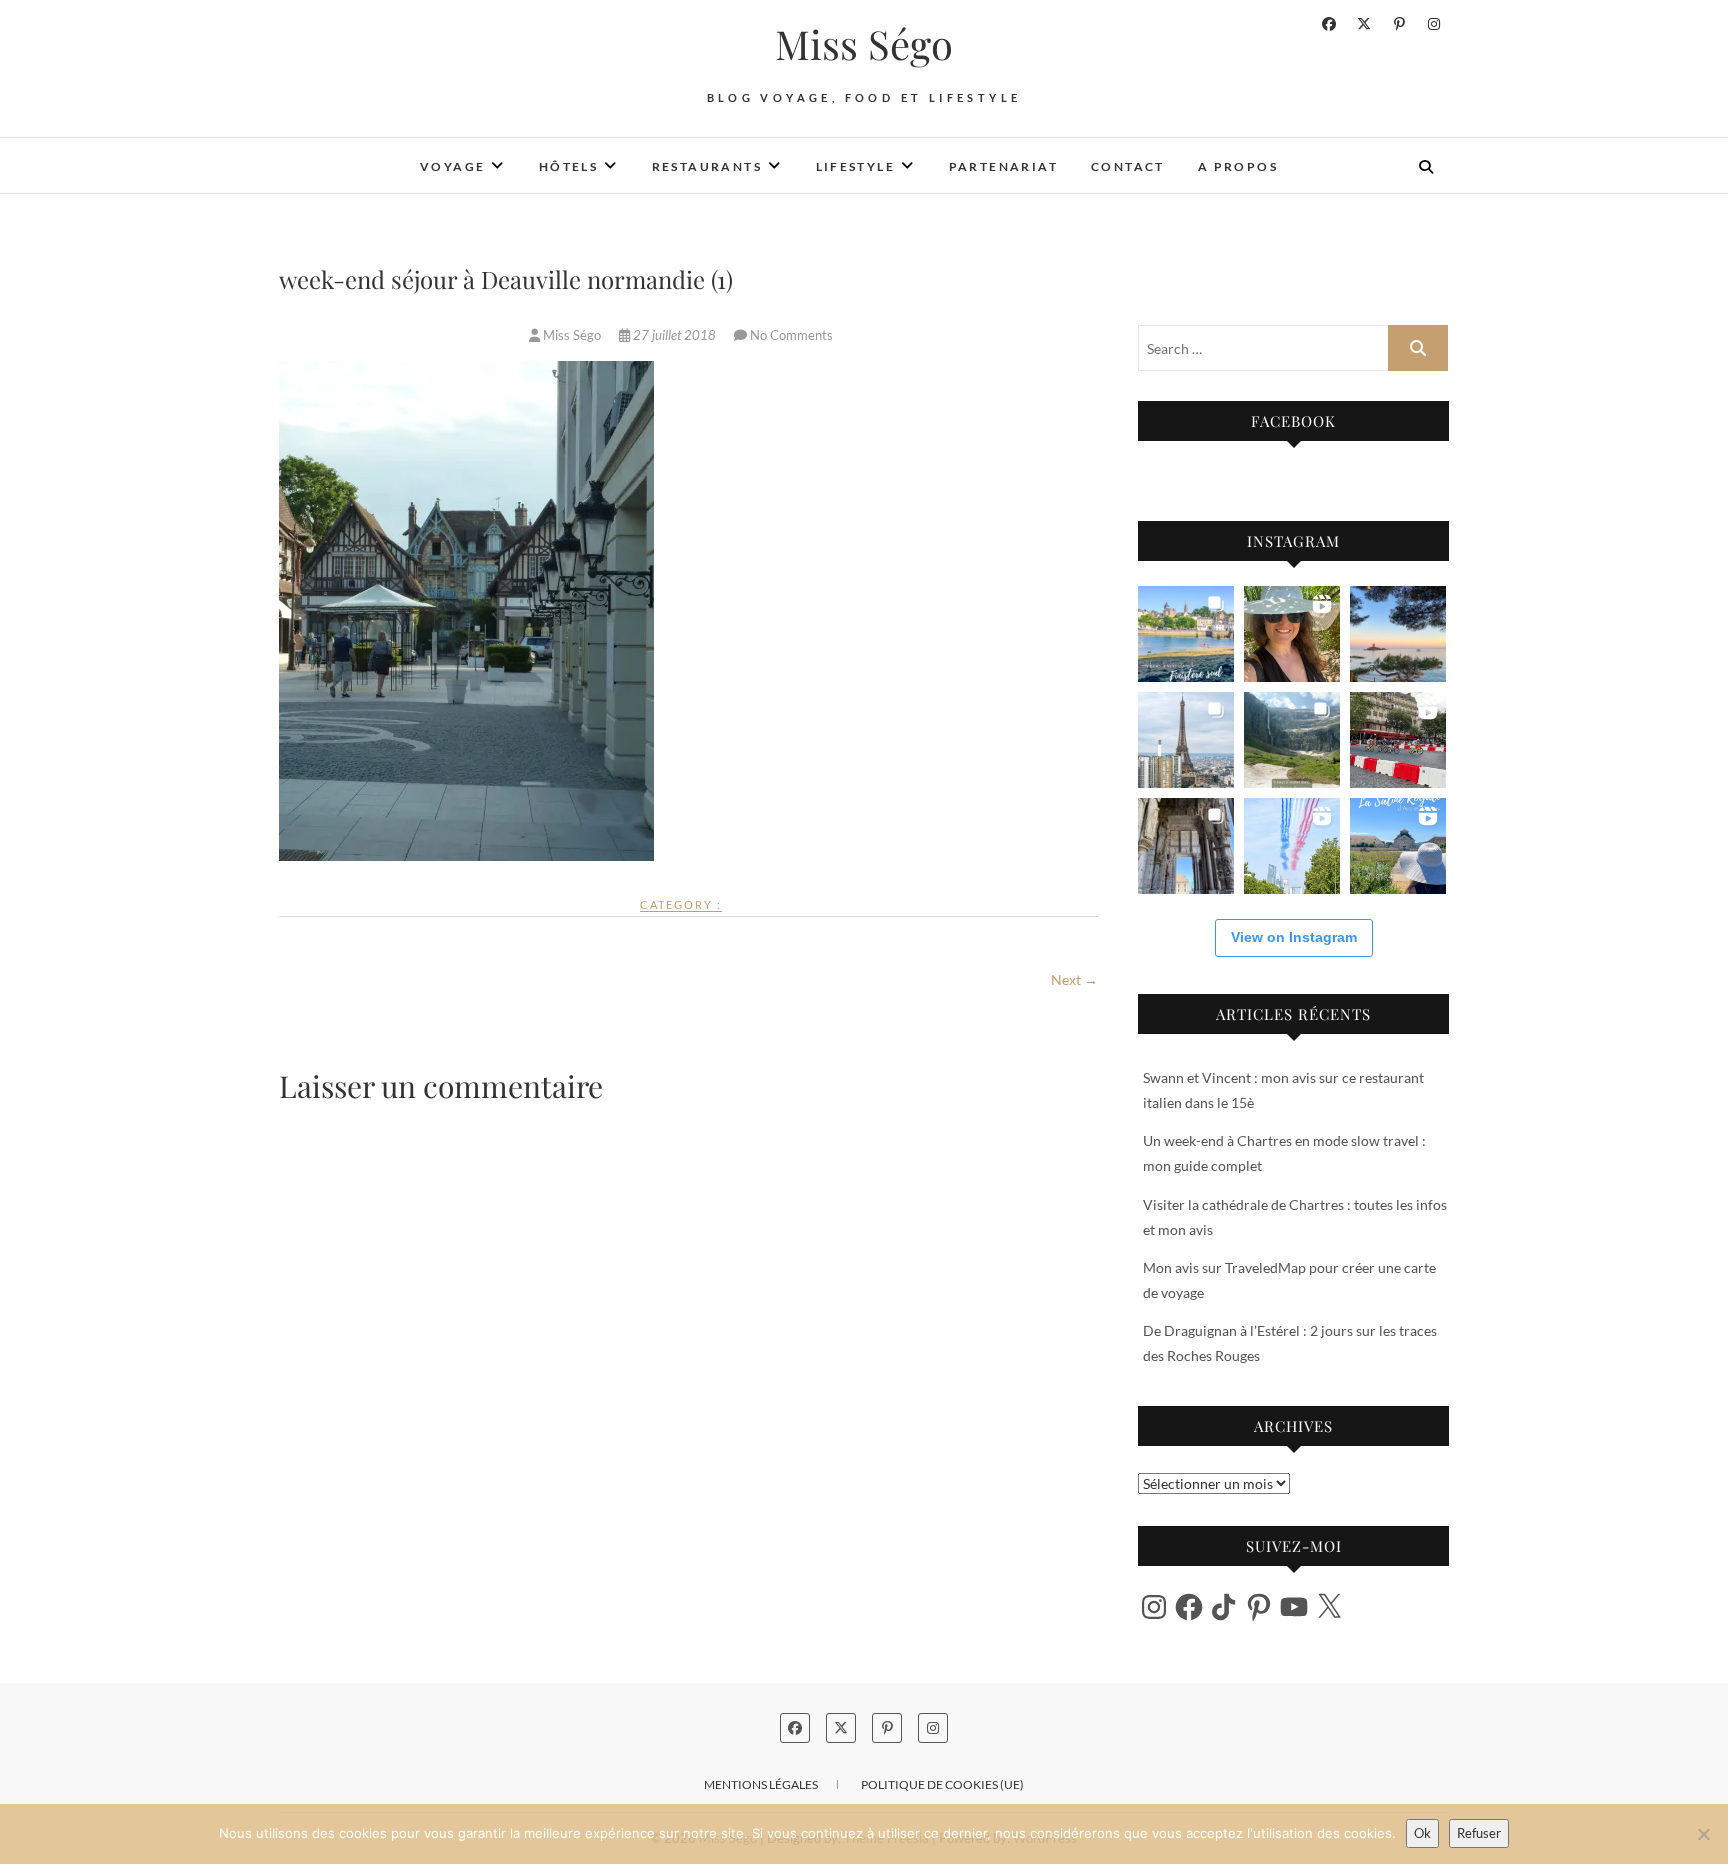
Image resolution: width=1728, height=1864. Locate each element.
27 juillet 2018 (674, 335)
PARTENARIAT (1003, 166)
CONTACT (1128, 166)
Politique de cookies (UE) (942, 1784)
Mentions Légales (761, 1784)
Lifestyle (856, 166)
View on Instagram (1294, 937)
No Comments (791, 335)
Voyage (452, 166)
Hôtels (568, 166)
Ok (1422, 1833)
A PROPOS (1238, 166)
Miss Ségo (864, 44)
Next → (1074, 979)
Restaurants (707, 166)
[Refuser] (1703, 1834)
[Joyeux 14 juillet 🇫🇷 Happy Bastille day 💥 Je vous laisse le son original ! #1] (1292, 846)
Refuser (1479, 1833)
